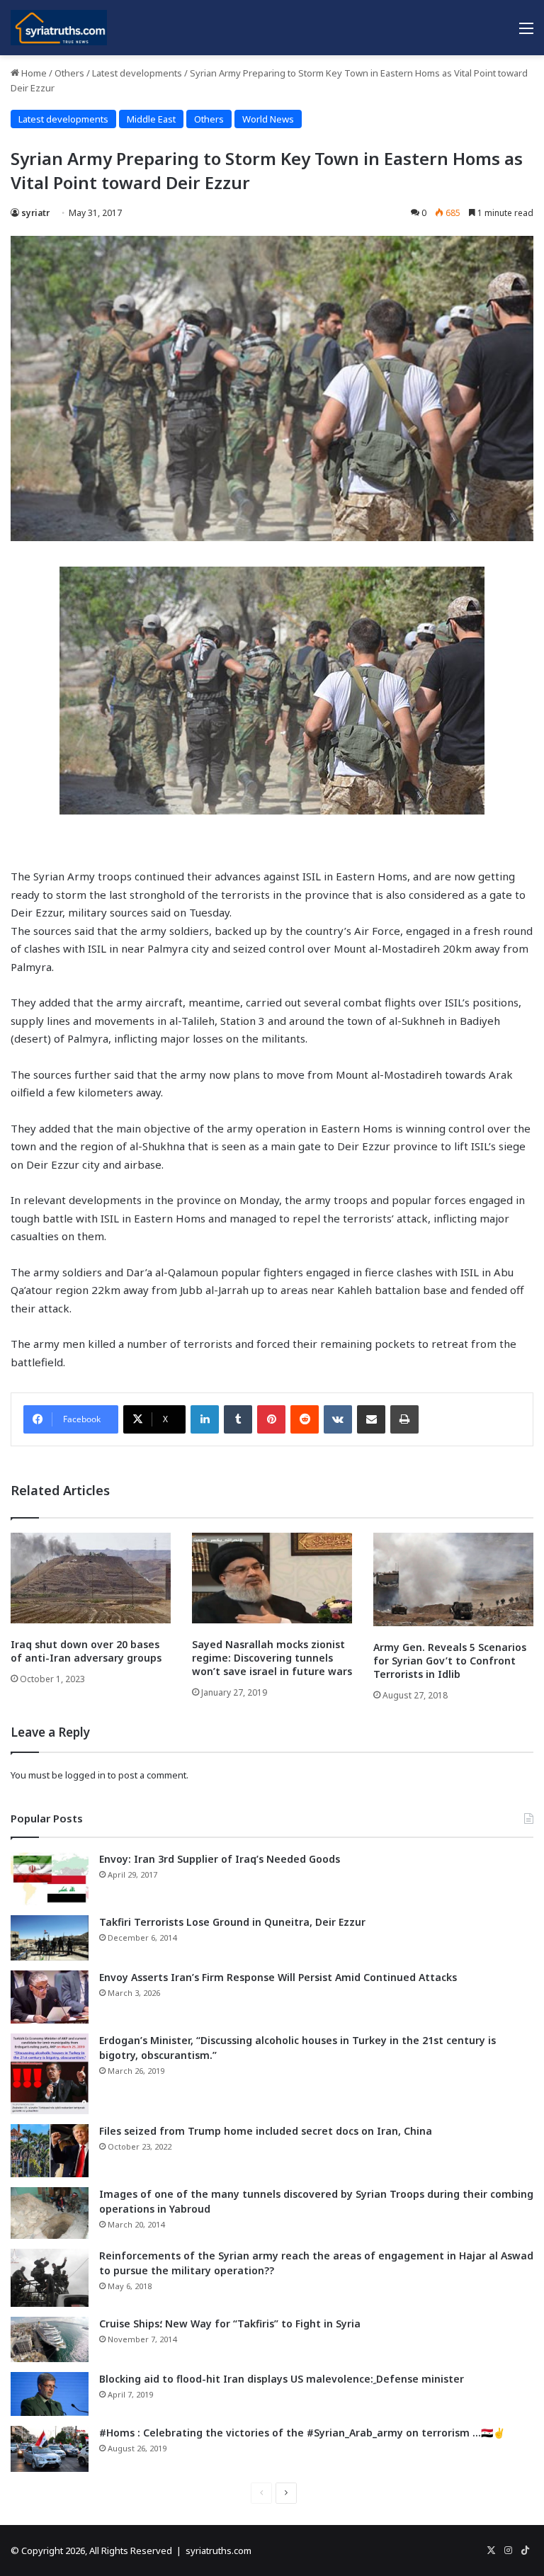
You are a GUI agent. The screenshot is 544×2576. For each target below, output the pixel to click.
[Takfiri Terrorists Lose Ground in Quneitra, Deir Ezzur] (50, 1938)
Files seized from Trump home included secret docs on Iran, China (266, 2131)
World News (268, 119)
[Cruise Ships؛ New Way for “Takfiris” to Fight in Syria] (50, 2339)
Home (33, 73)
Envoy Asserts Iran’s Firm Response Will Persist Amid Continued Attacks (278, 1977)
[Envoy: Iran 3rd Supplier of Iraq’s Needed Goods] (50, 1879)
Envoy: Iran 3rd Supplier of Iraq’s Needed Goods (220, 1859)
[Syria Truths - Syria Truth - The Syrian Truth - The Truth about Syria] (59, 28)
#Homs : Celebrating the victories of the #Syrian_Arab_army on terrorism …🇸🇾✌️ (302, 2433)
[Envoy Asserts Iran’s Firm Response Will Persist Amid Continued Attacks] (50, 1997)
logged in (85, 1775)
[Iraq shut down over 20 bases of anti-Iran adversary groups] (91, 1578)
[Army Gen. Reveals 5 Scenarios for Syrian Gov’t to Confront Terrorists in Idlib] (453, 1579)
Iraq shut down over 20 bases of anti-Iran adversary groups (86, 1651)
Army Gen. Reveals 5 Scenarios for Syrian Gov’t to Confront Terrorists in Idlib (450, 1661)
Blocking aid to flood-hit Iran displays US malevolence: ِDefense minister (282, 2379)
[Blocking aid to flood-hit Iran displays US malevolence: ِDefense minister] (50, 2394)
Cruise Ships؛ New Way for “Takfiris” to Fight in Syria (230, 2323)
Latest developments (137, 73)
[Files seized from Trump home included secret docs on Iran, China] (50, 2151)
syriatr (35, 213)
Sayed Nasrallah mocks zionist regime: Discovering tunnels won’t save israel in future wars (272, 1658)
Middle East (151, 119)
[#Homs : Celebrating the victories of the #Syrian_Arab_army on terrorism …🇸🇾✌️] (50, 2449)
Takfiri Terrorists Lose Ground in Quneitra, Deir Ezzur (232, 1922)
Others (69, 73)
